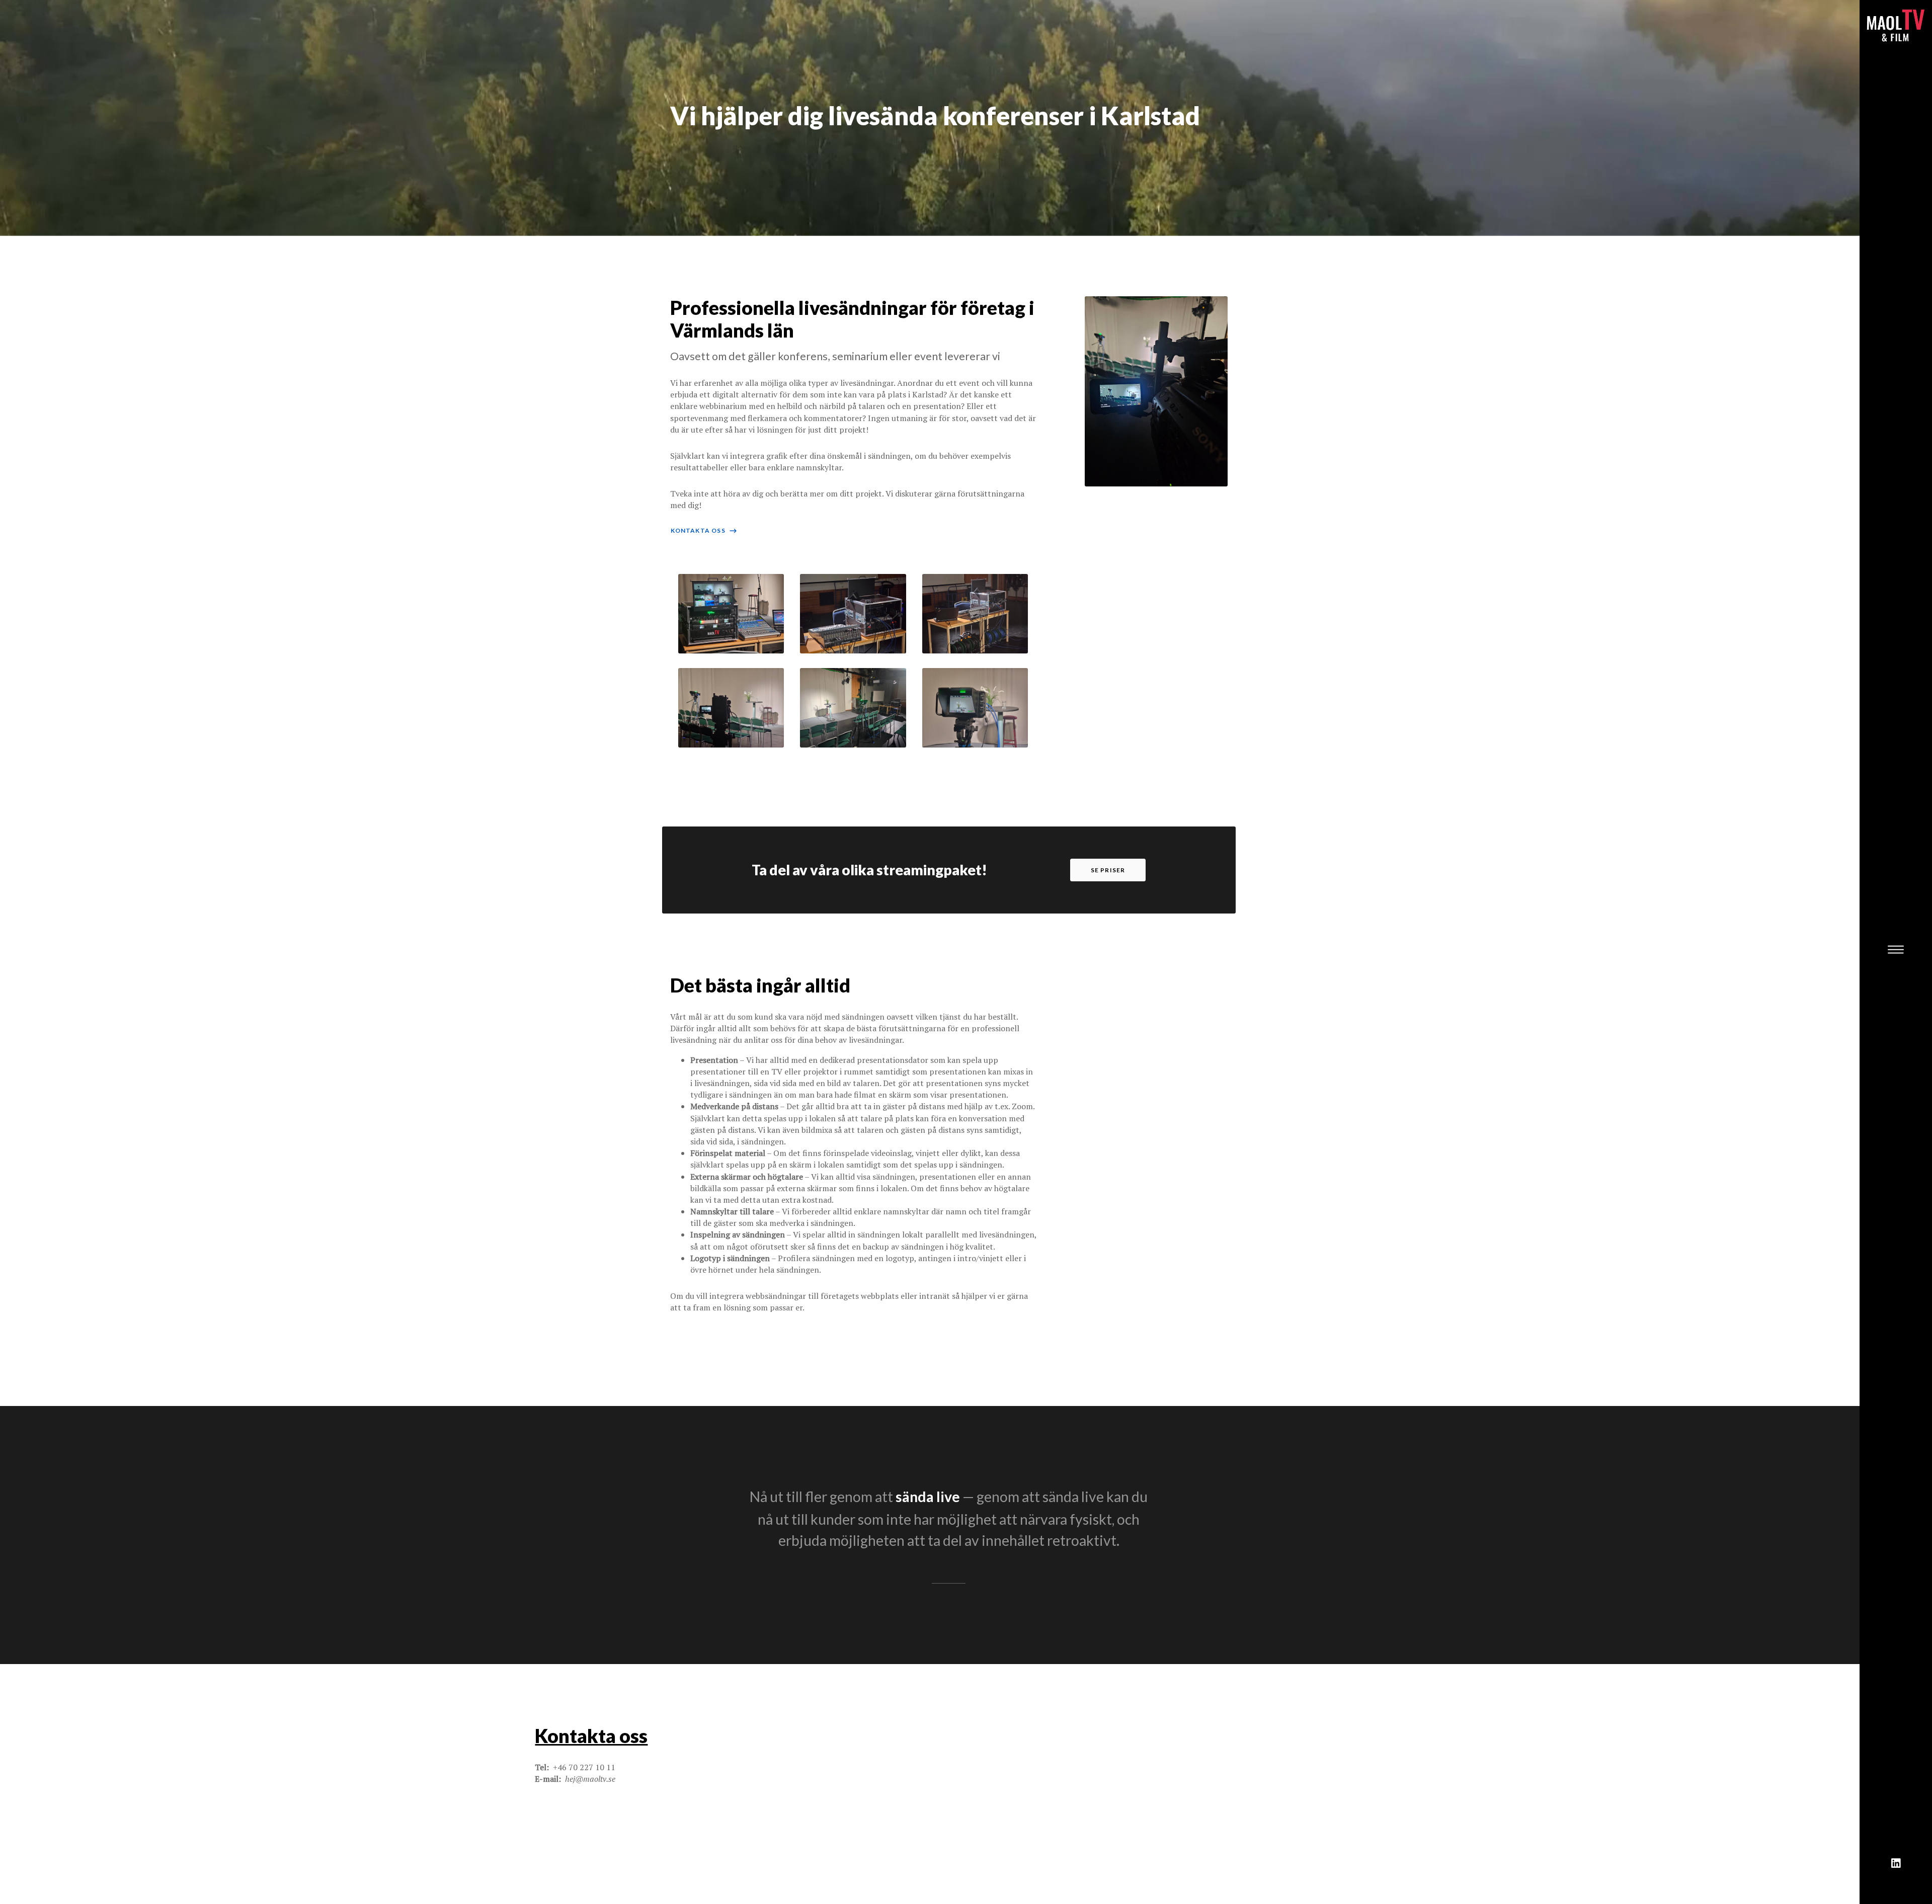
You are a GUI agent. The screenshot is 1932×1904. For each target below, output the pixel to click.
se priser (1108, 870)
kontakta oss (704, 530)
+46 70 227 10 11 (584, 1767)
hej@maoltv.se (590, 1779)
